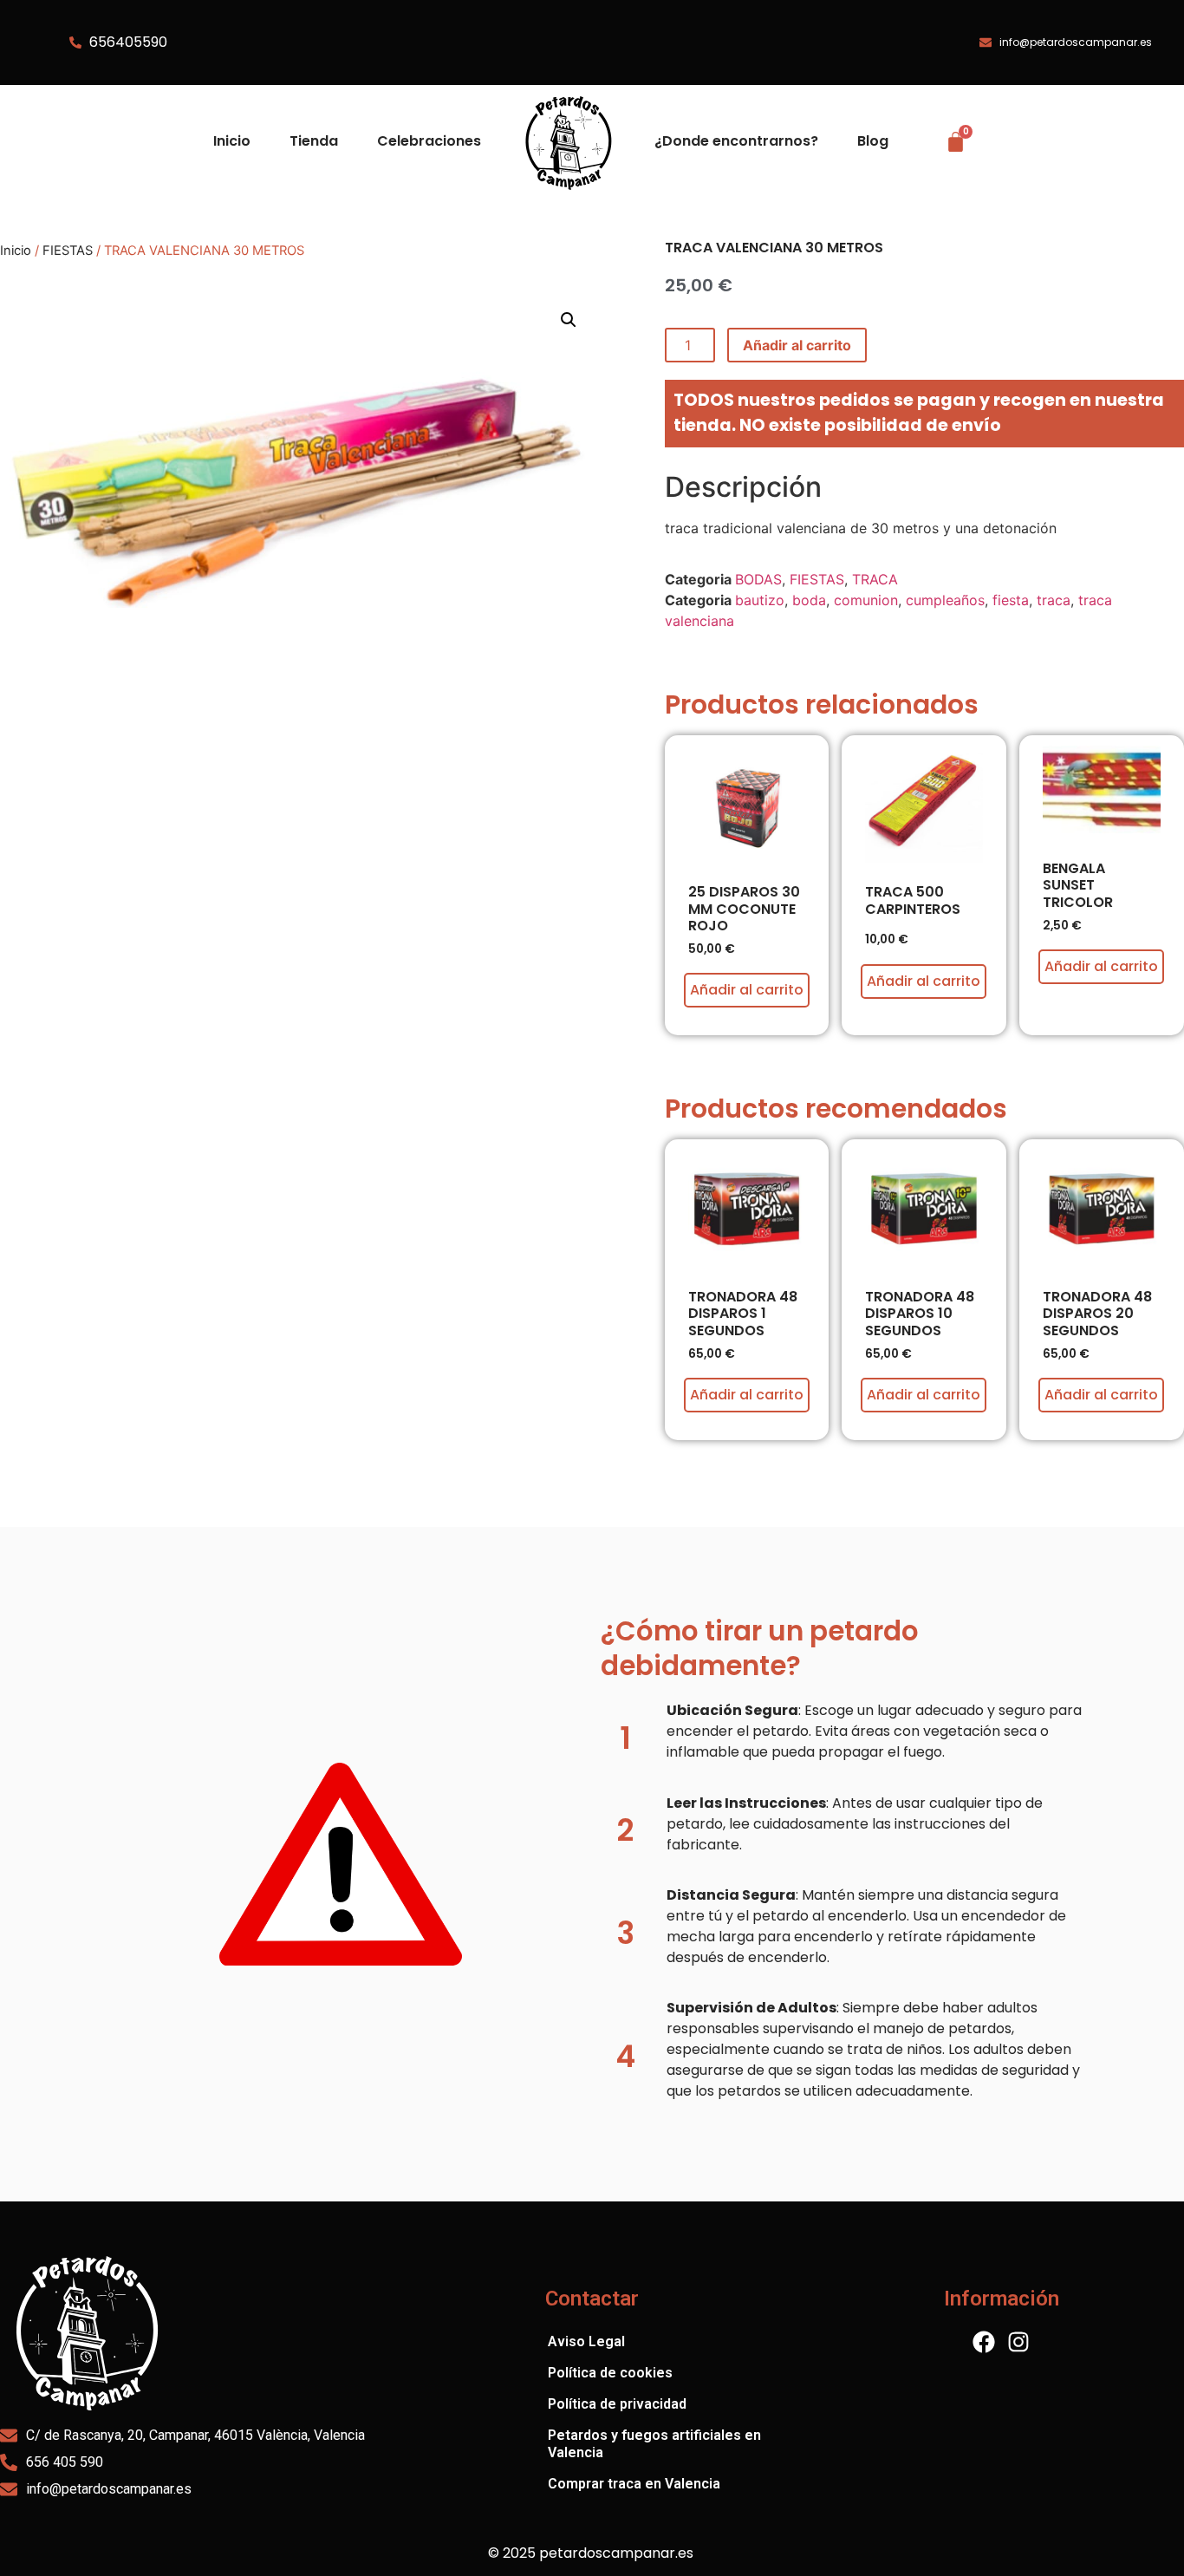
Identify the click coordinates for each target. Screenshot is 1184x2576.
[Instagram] (1018, 2342)
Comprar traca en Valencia (634, 2484)
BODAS (758, 579)
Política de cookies (610, 2373)
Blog (873, 141)
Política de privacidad (617, 2404)
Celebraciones (429, 141)
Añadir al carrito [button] (747, 990)
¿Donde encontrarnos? (736, 141)
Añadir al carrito (797, 345)
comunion (866, 600)
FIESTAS (68, 251)
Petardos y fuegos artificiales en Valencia (654, 2444)
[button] (569, 320)
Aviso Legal (586, 2341)
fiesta (1011, 600)
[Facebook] (984, 2342)
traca (1054, 600)
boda (809, 600)
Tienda (314, 141)
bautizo (760, 600)
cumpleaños (945, 600)
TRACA (875, 579)
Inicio (232, 141)
